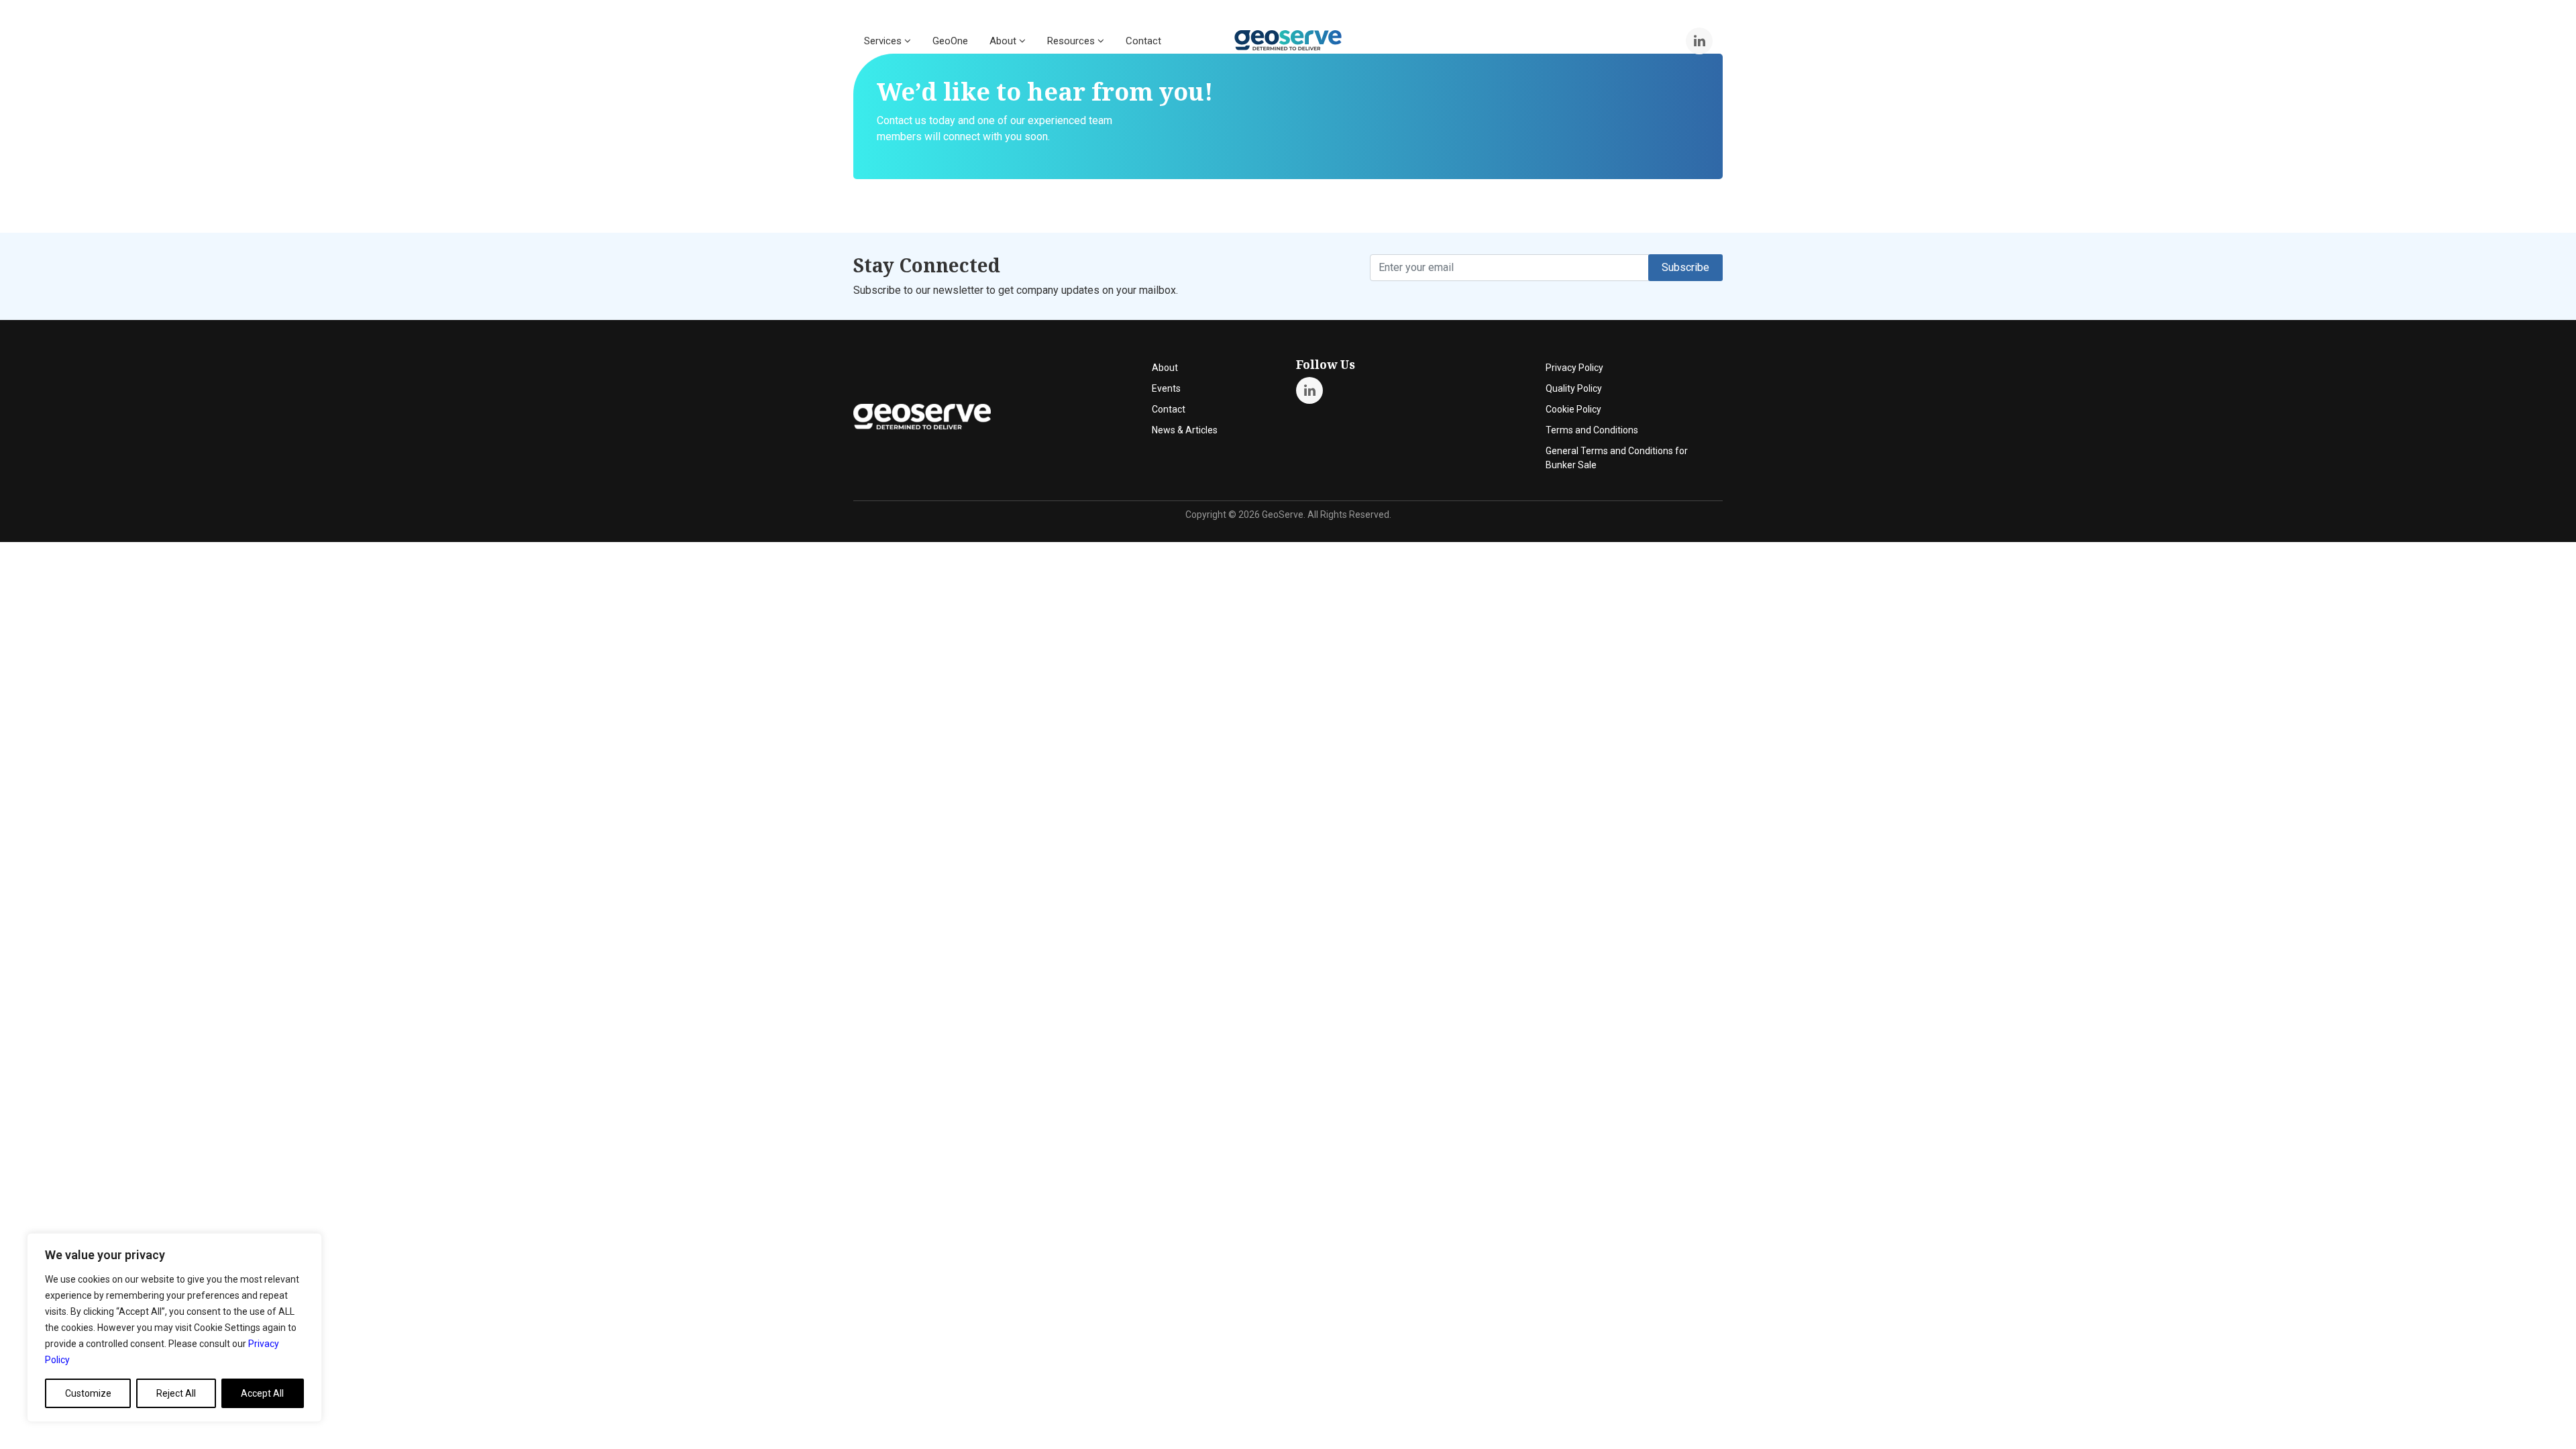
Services (884, 41)
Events (1166, 388)
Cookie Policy (1573, 409)
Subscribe (1685, 267)
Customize (88, 1393)
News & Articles (1185, 430)
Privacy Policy (1574, 368)
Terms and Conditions (1592, 430)
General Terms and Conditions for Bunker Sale (1617, 458)
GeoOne (950, 41)
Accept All (262, 1393)
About (1004, 41)
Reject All (176, 1393)
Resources (1072, 41)
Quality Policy (1574, 388)
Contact (1143, 41)
